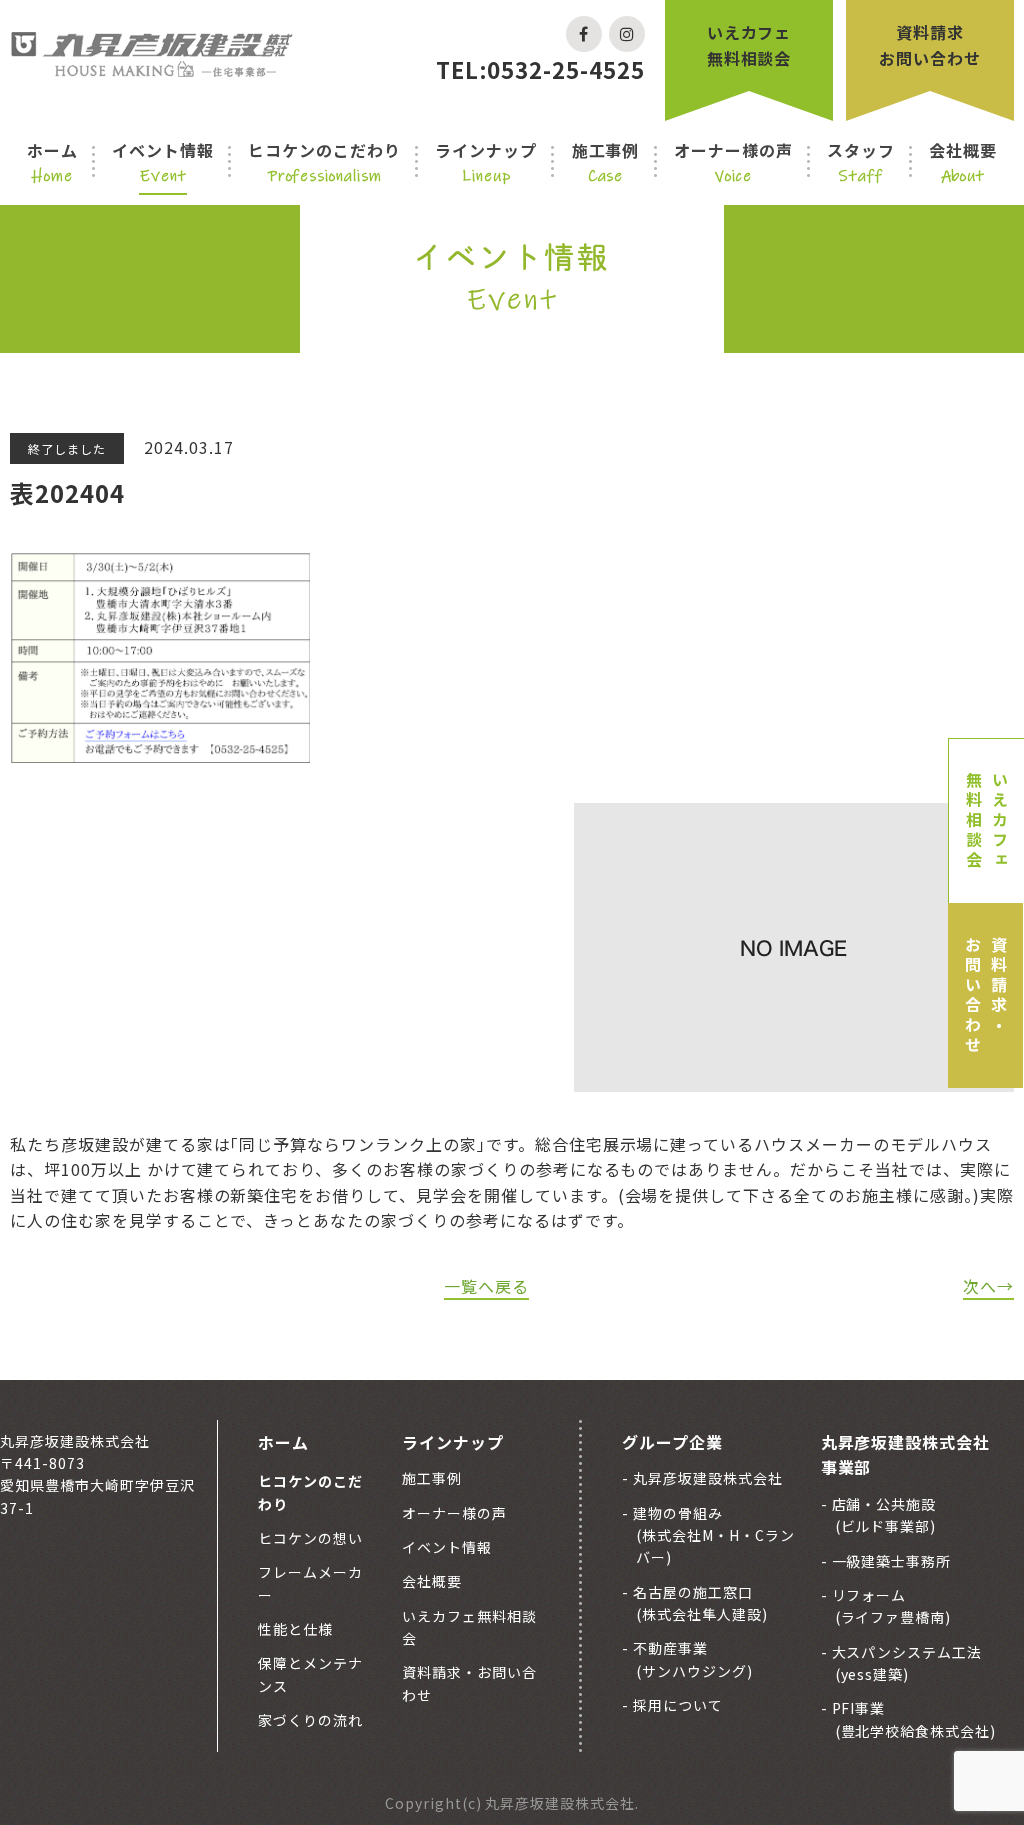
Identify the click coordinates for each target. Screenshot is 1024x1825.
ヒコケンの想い (310, 1538)
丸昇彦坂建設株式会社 (706, 1478)
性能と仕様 (295, 1629)
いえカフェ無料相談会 (749, 45)
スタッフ (861, 162)
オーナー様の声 (733, 162)
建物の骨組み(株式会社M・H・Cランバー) (712, 1535)
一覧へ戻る (486, 1286)
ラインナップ (486, 162)
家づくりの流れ (310, 1720)
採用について (676, 1705)
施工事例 (606, 162)
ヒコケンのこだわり (324, 162)
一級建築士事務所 (890, 1561)
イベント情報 (163, 162)
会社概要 (963, 162)
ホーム (52, 162)
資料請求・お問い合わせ (986, 996)
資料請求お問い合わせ (930, 45)
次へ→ (988, 1286)
